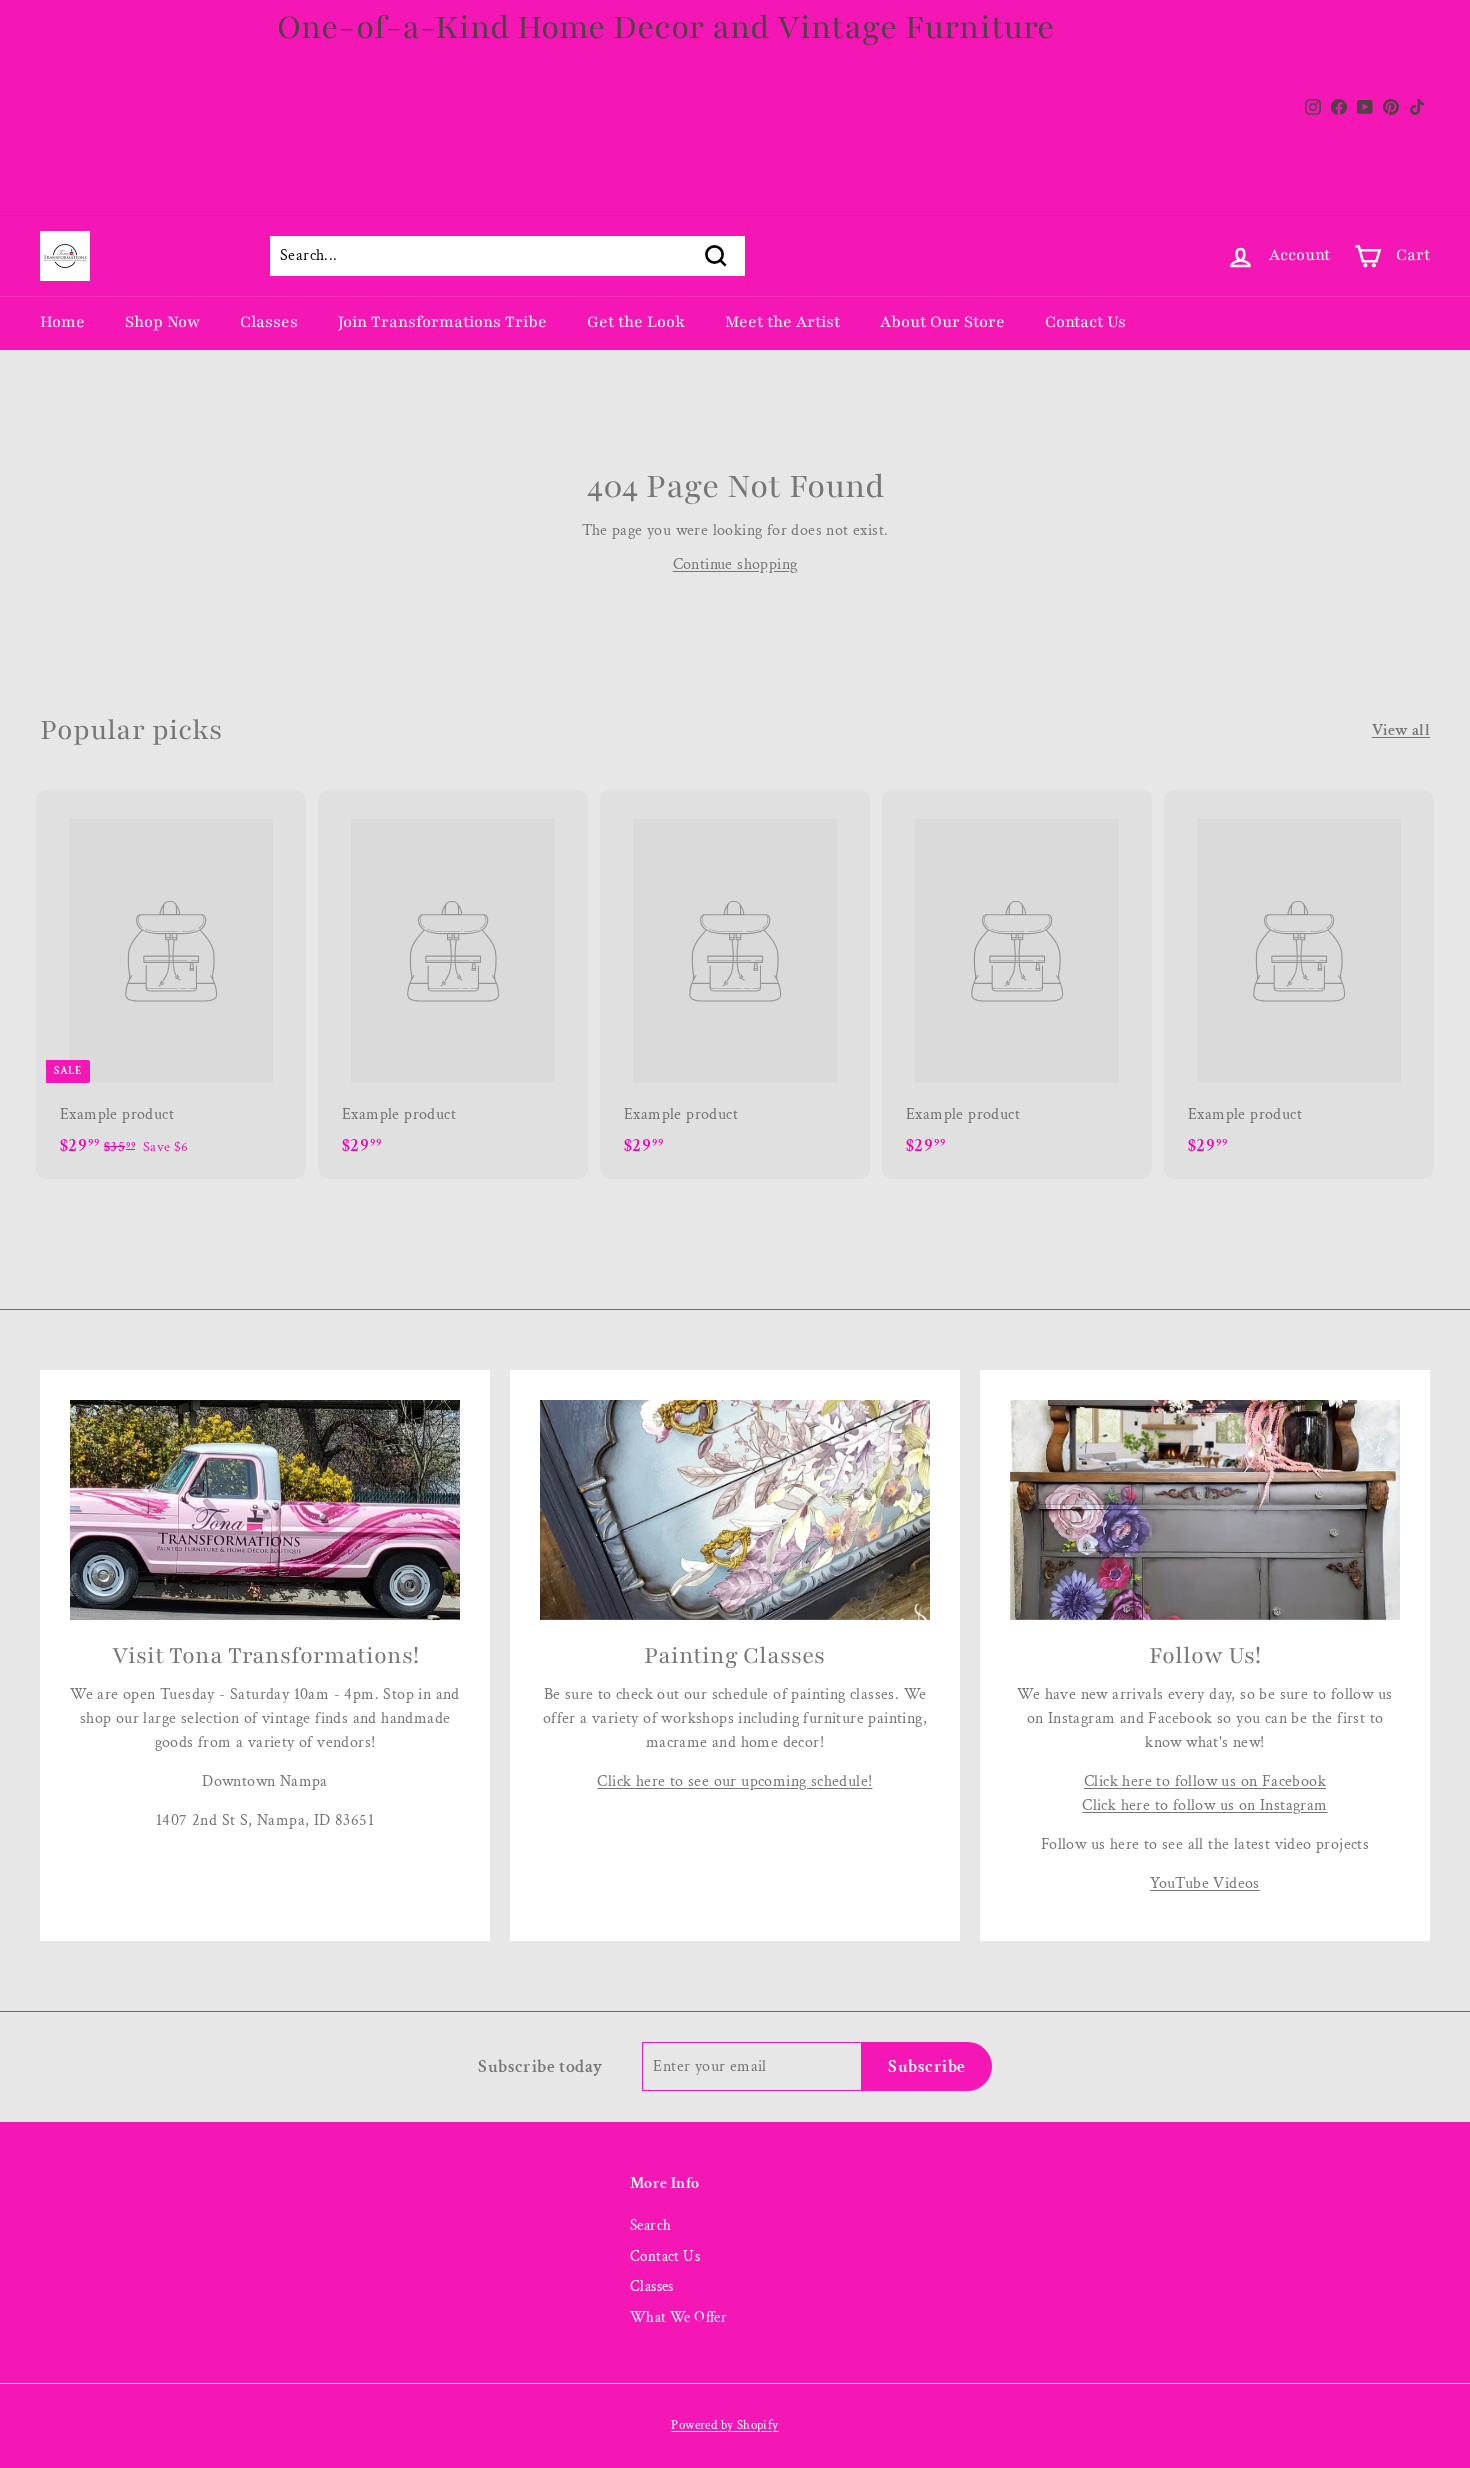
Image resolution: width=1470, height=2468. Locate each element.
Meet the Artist (782, 322)
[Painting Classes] (735, 1509)
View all (1401, 730)
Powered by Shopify (724, 2425)
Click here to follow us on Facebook (1205, 1781)
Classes (269, 322)
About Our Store (942, 322)
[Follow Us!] (1205, 1509)
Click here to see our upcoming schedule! (734, 1781)
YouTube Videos (1205, 1883)
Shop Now (162, 322)
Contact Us (1085, 322)
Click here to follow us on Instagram (1204, 1805)
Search (650, 2225)
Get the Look (636, 322)
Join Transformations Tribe (442, 322)
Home (62, 322)
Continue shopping (735, 564)
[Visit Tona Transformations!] (265, 1509)
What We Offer (678, 2317)
